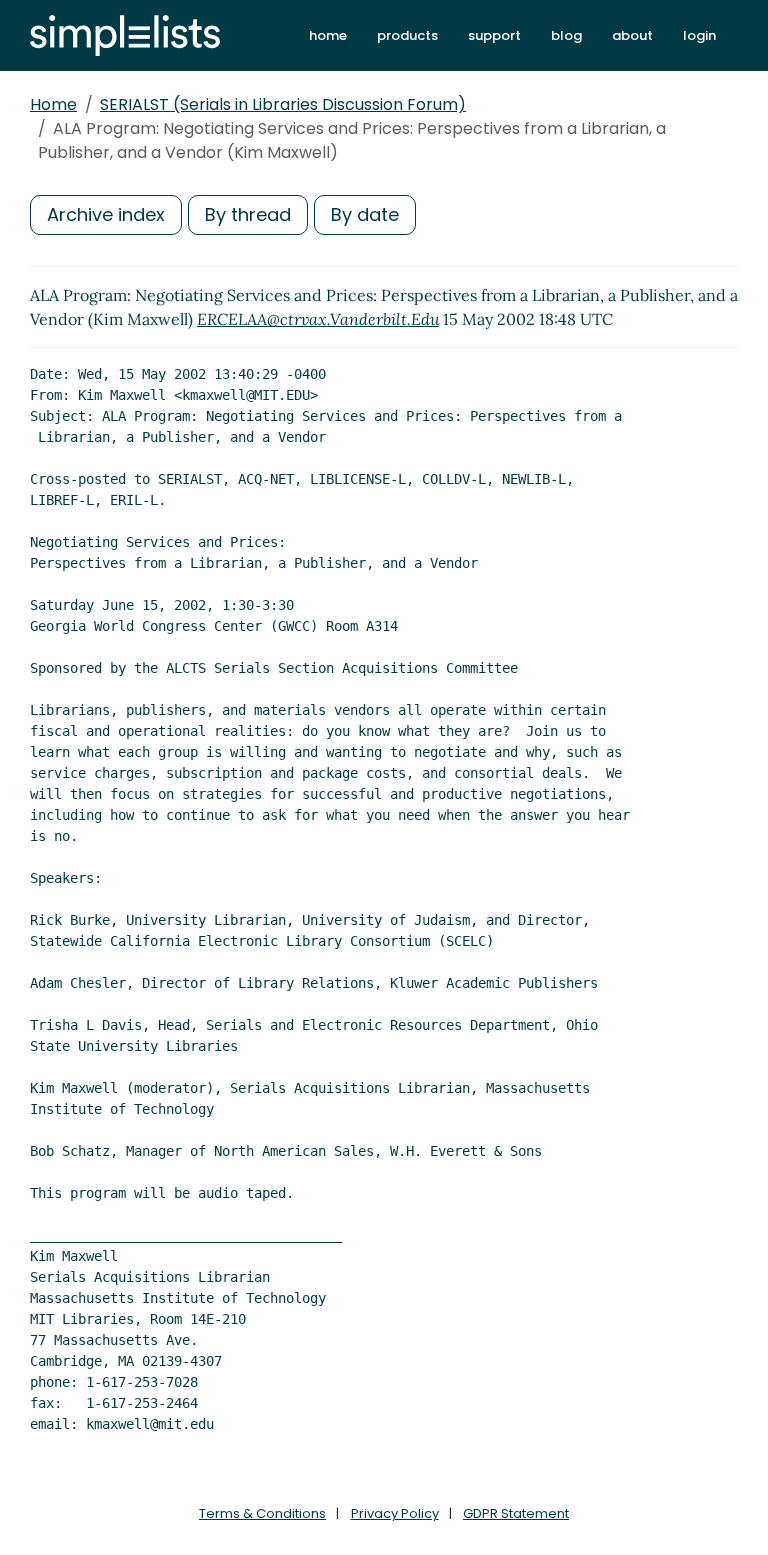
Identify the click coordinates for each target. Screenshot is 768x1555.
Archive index (106, 214)
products (407, 35)
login (699, 35)
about (632, 35)
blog (566, 35)
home (328, 35)
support (494, 35)
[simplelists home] (125, 35)
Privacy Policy (395, 1513)
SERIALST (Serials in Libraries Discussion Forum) (283, 104)
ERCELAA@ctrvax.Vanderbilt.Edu (318, 319)
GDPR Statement (516, 1513)
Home (53, 104)
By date (365, 214)
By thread (248, 214)
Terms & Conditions (262, 1513)
